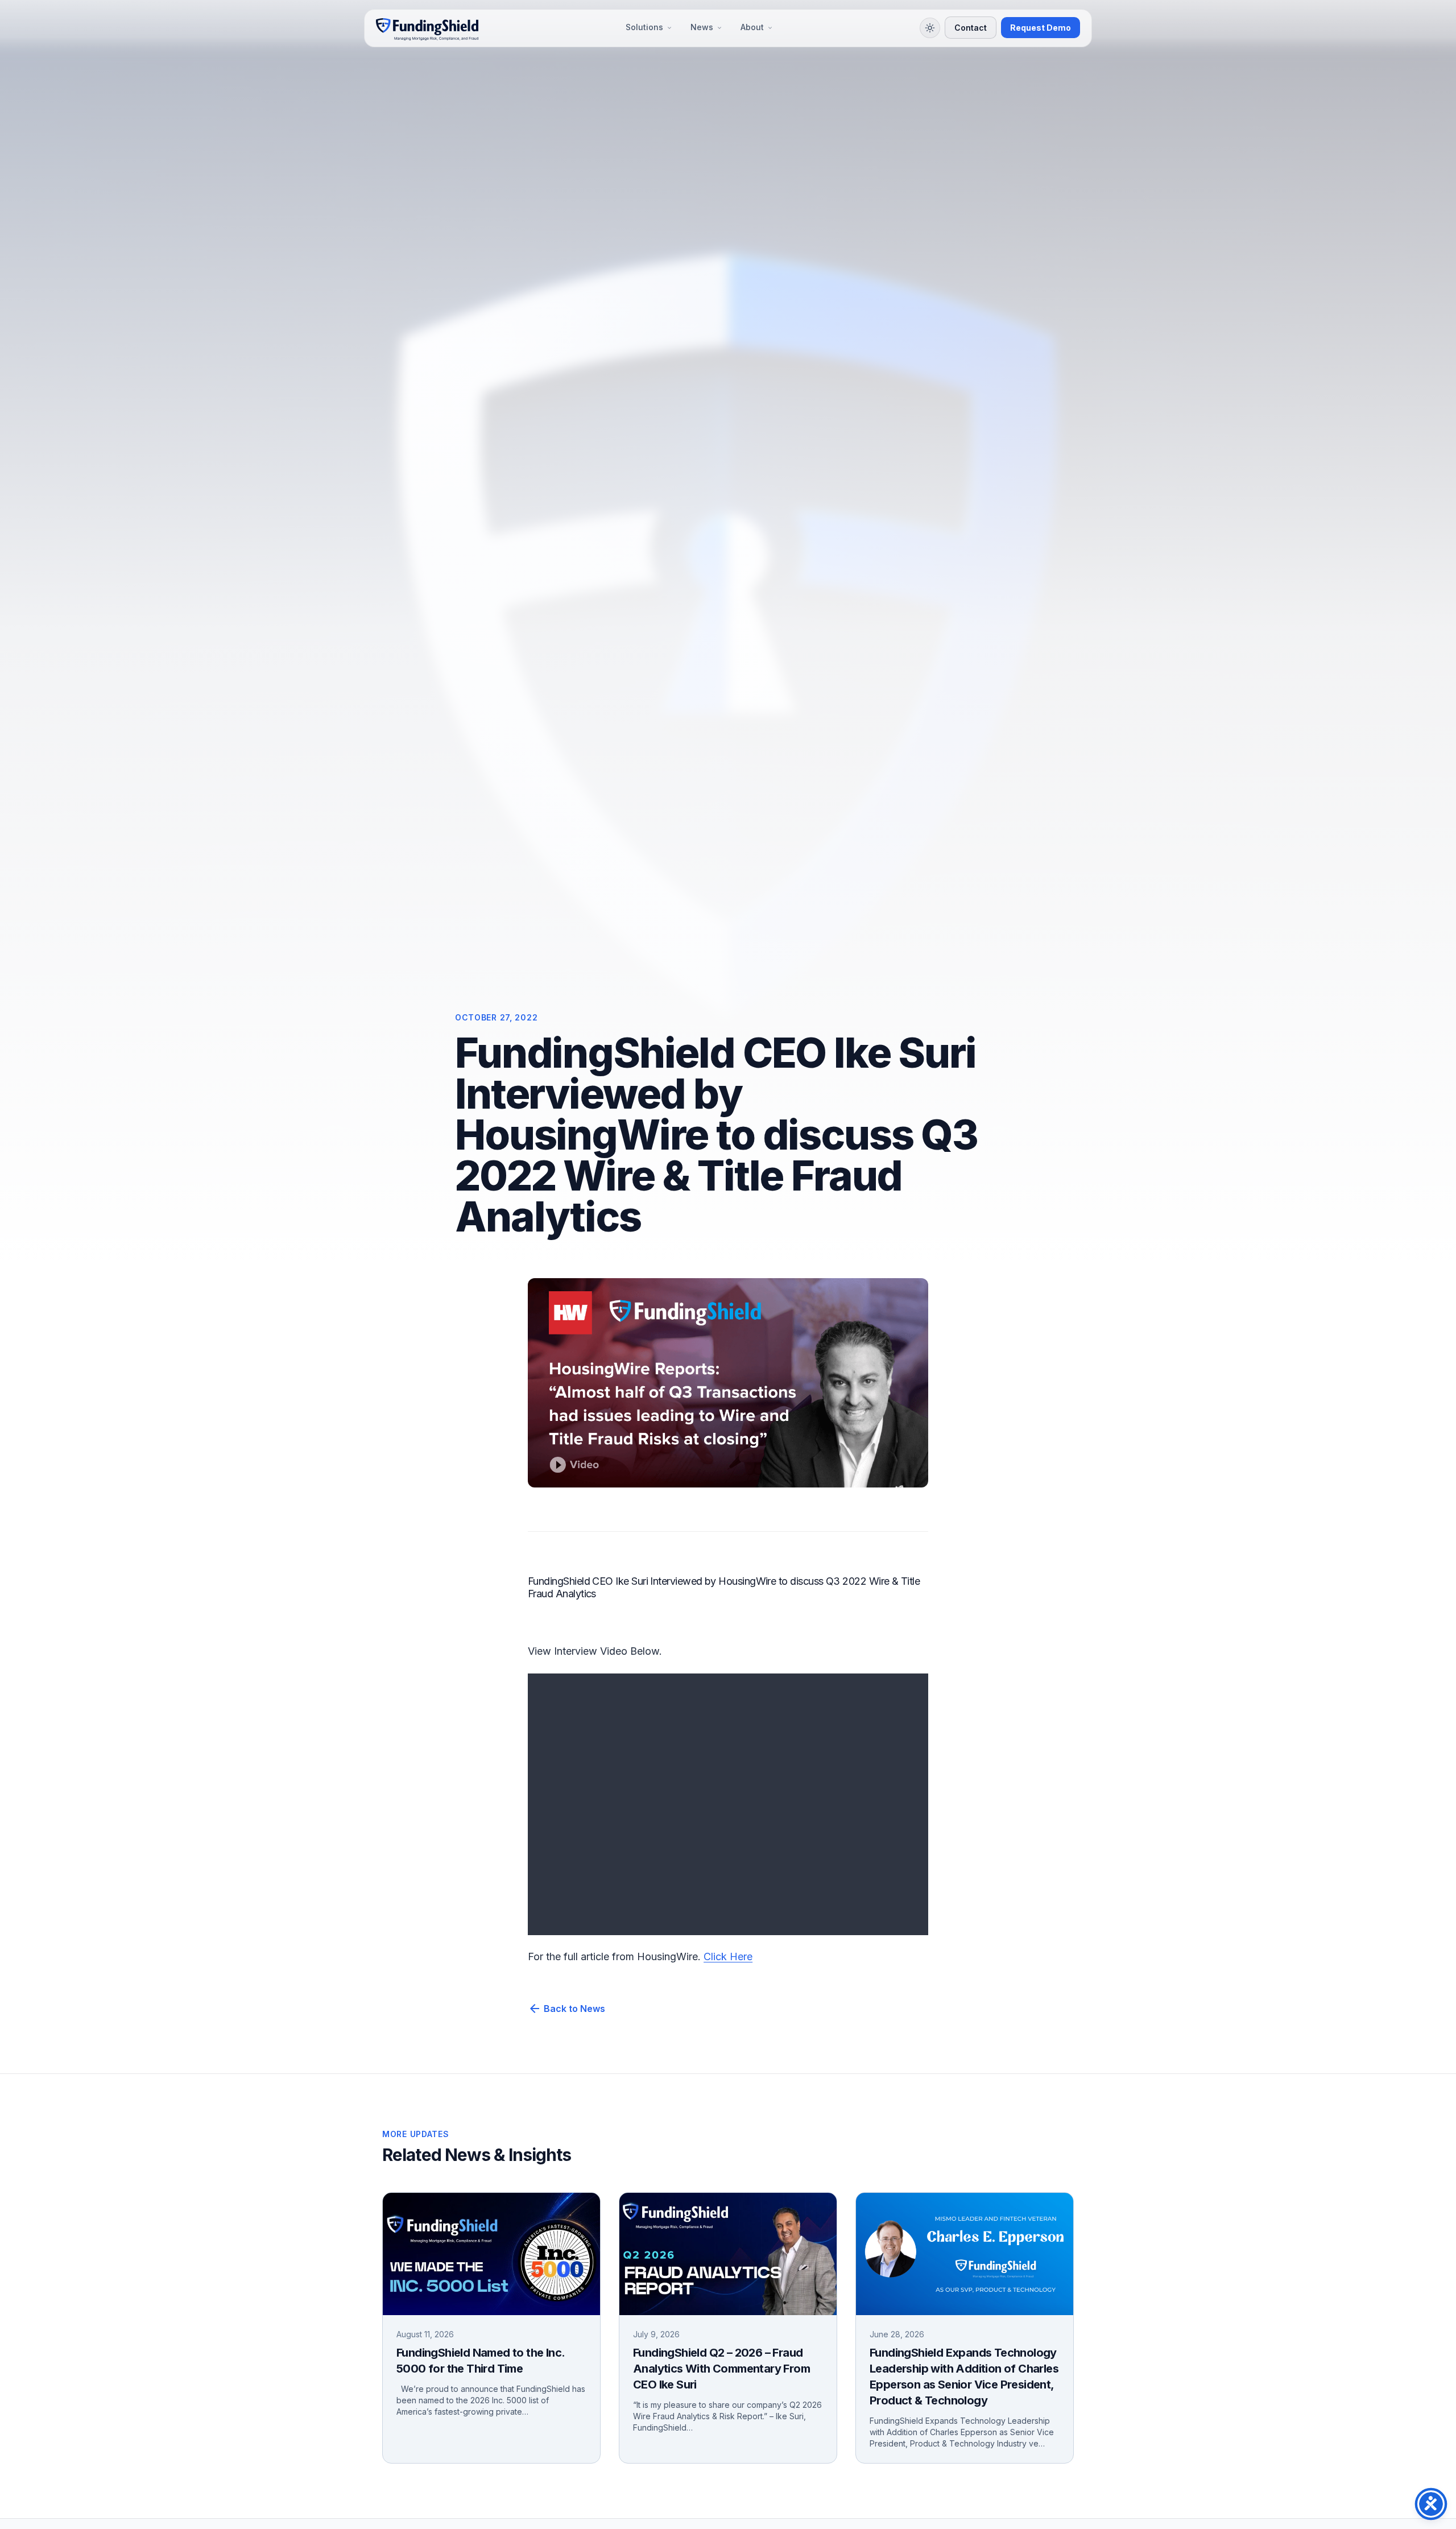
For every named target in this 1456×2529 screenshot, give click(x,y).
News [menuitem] (702, 28)
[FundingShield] (427, 28)
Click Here (728, 1956)
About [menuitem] (752, 28)
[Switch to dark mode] (930, 28)
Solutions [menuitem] (644, 28)
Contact (971, 28)
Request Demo (1041, 28)
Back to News (566, 2009)
